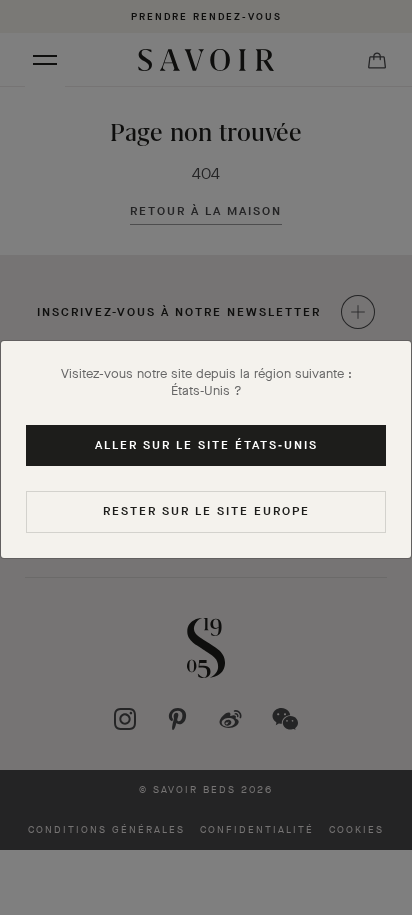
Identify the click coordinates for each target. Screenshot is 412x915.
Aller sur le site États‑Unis (206, 445)
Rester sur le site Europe (206, 511)
